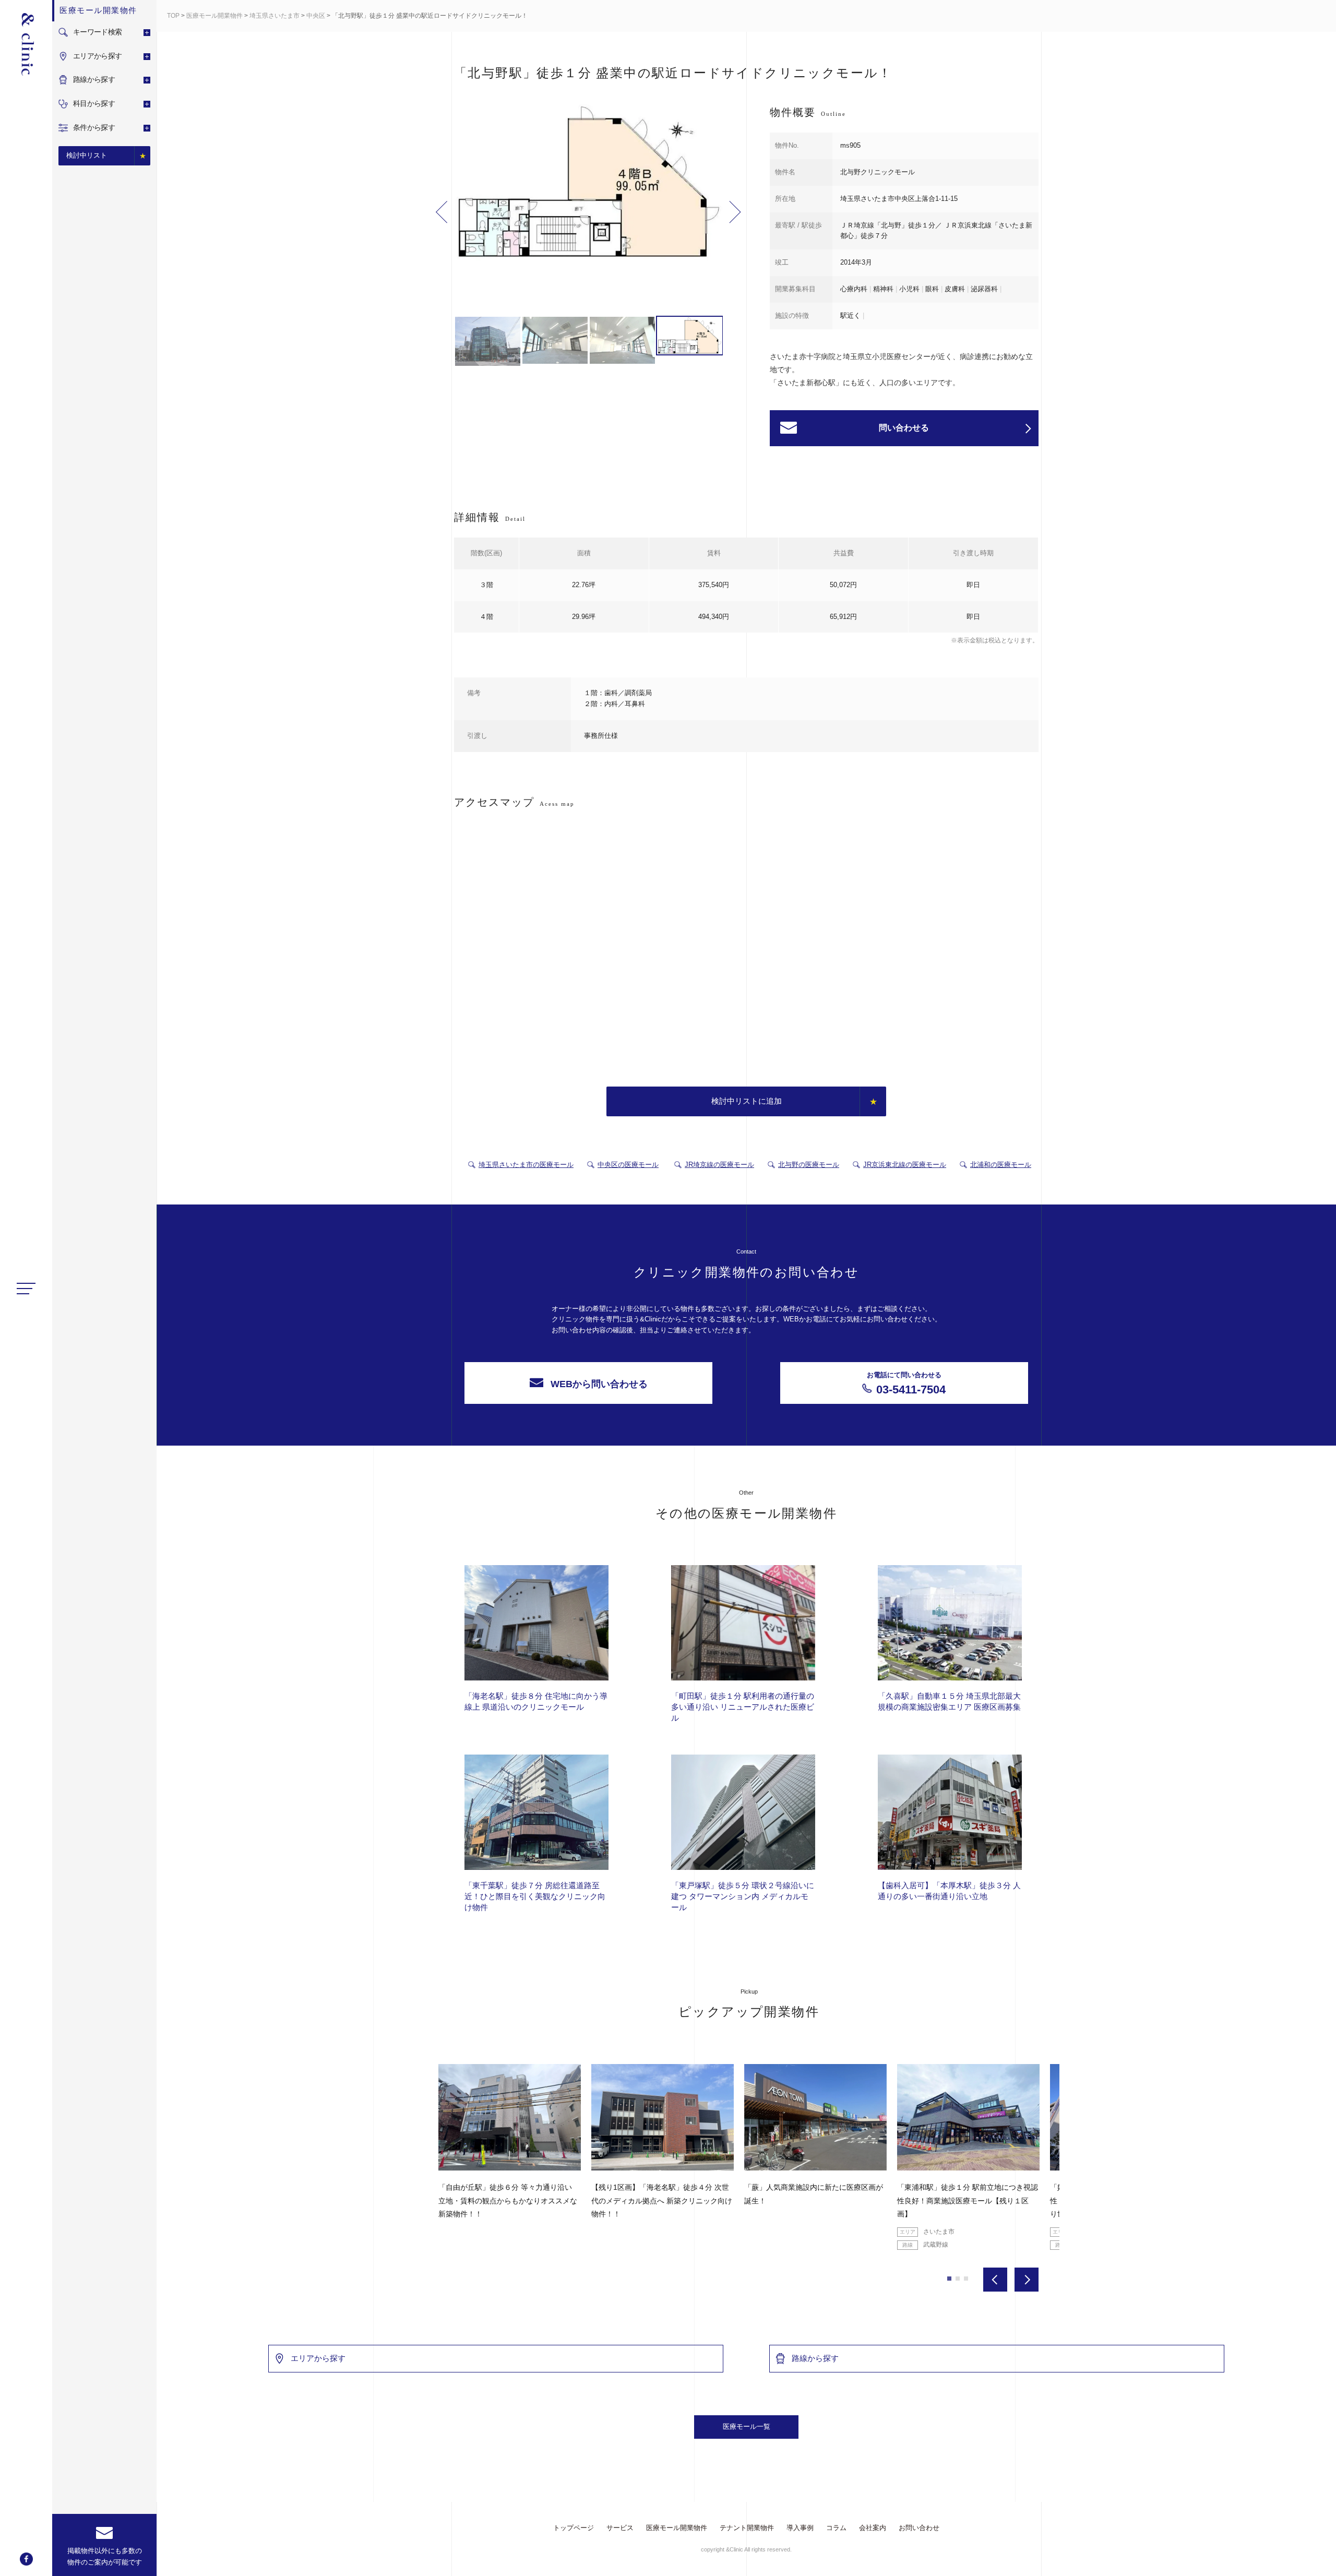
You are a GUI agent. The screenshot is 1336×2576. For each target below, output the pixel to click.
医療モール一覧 (747, 2426)
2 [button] (958, 2279)
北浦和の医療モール (1001, 1165)
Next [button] (735, 212)
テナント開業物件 (747, 2528)
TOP (173, 16)
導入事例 (800, 2528)
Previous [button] (442, 212)
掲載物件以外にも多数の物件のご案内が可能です (105, 2556)
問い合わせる (904, 428)
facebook (26, 2559)
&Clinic (26, 44)
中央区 (316, 16)
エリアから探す (318, 2358)
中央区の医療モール (628, 1165)
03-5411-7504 (906, 1384)
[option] (589, 184)
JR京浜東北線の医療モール (905, 1165)
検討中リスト (87, 155)
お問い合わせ (919, 2528)
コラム (836, 2528)
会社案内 (873, 2528)
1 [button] (949, 2279)
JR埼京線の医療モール (719, 1165)
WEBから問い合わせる (599, 1384)
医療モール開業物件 (214, 16)
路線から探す (815, 2358)
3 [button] (966, 2279)
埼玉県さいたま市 (275, 16)
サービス (620, 2528)
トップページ (574, 2528)
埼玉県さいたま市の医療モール (526, 1165)
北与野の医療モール (809, 1165)
